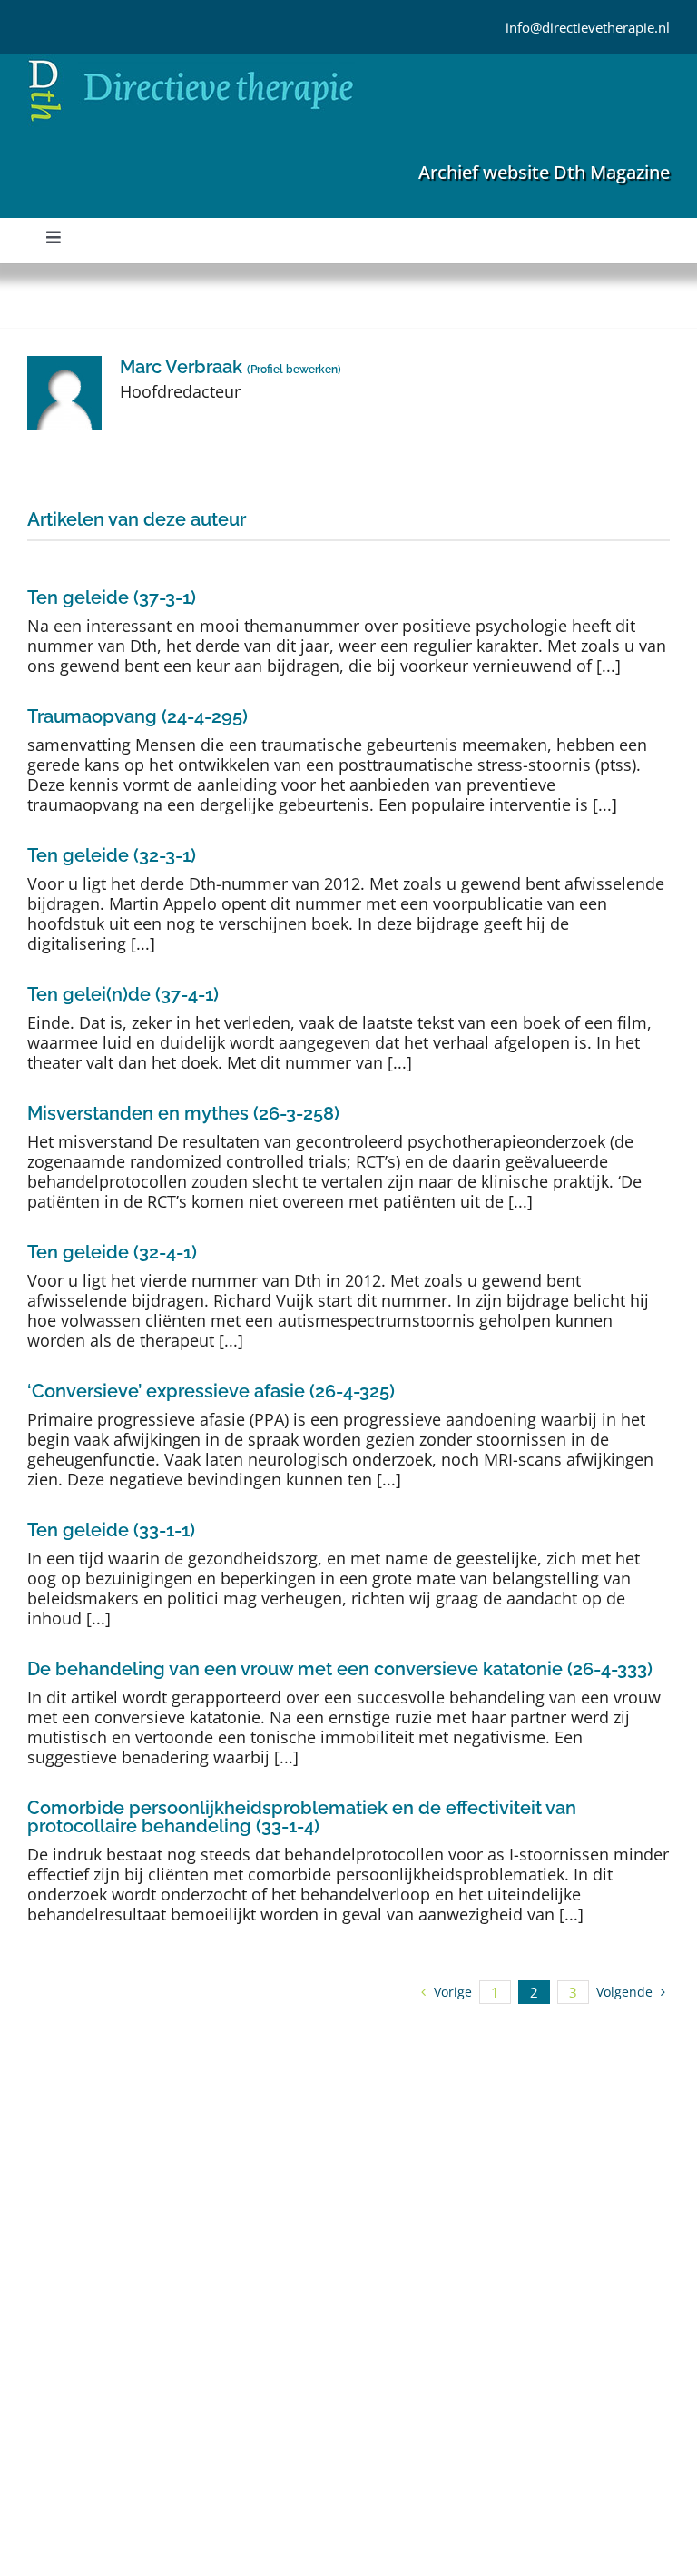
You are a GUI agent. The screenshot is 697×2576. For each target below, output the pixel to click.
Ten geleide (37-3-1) (112, 597)
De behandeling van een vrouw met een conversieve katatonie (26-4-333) (340, 1669)
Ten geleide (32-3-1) (112, 855)
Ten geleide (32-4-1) (112, 1252)
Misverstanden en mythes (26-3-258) (183, 1113)
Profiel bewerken (294, 370)
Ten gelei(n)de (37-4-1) (123, 994)
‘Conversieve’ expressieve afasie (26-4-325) (211, 1391)
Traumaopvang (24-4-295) (137, 716)
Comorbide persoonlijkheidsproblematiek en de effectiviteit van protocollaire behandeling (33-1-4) (302, 1817)
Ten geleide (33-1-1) (111, 1530)
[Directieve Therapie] (191, 63)
